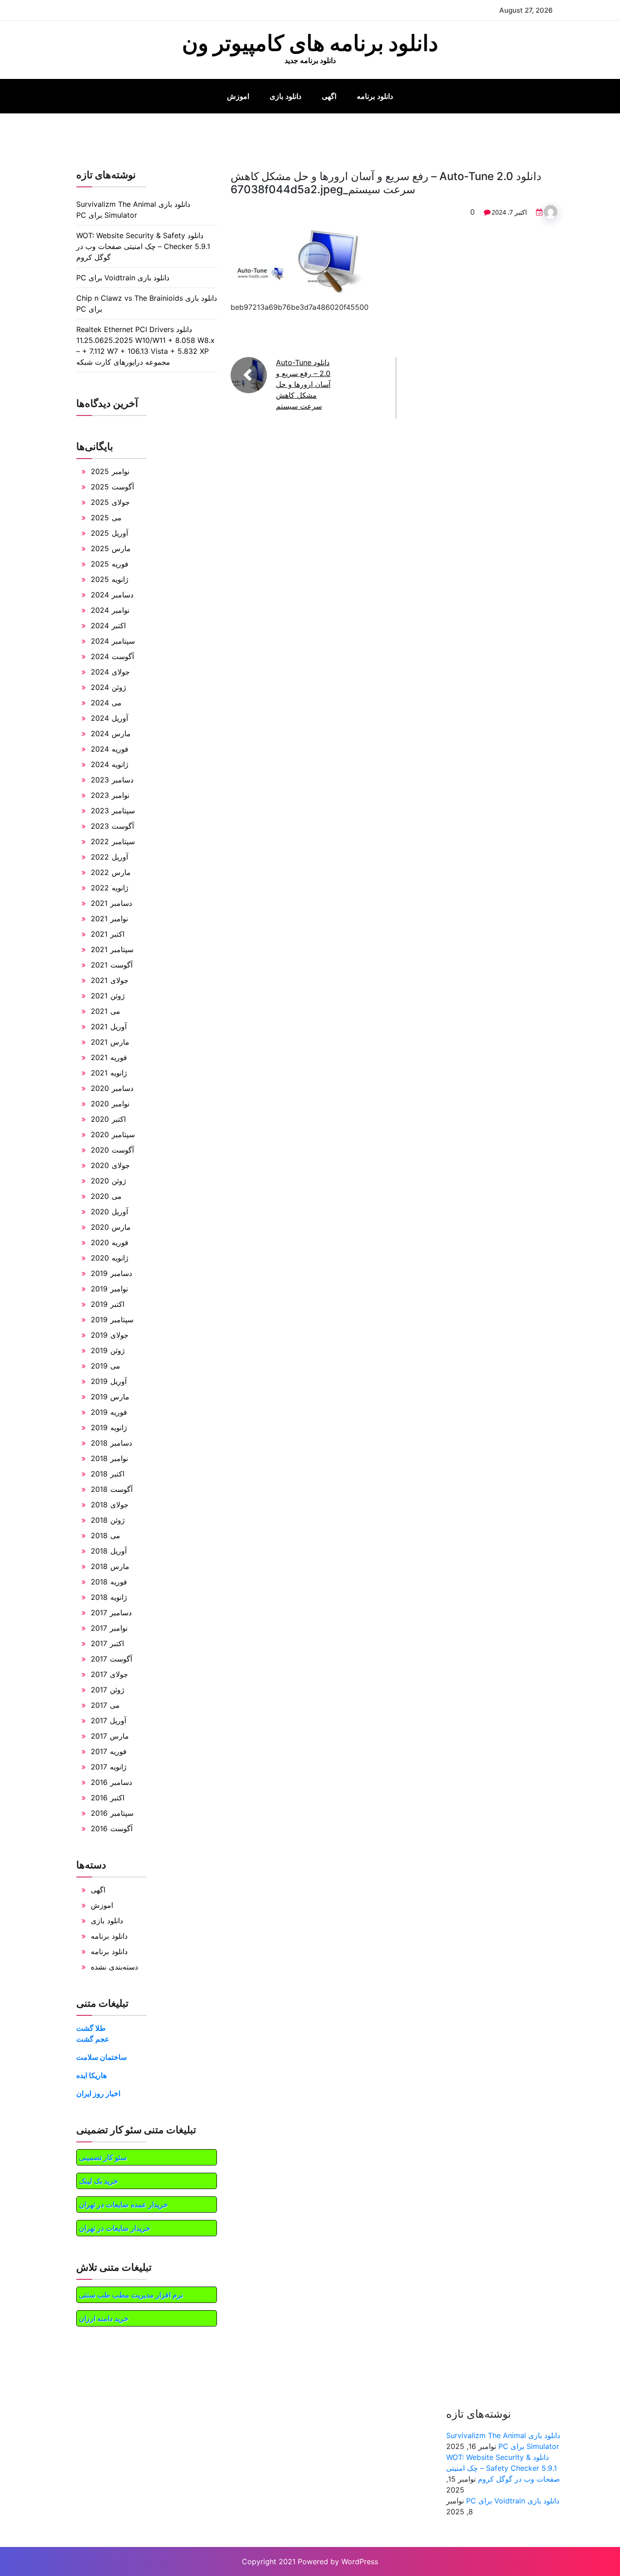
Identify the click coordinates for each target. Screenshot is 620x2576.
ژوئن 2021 (108, 996)
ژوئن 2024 (108, 687)
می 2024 (106, 703)
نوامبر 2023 (110, 795)
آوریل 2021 (109, 1026)
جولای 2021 (110, 980)
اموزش (238, 96)
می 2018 (106, 1535)
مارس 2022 (111, 872)
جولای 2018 (110, 1505)
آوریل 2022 (109, 857)
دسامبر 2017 (111, 1613)
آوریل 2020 (109, 1212)
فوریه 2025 (110, 564)
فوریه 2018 (109, 1582)
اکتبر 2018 (108, 1474)
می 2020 (106, 1196)
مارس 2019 (110, 1397)
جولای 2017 (109, 1674)
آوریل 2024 (109, 718)
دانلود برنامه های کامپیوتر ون (310, 43)
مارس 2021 (110, 1042)
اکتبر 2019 (108, 1304)
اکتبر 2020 (108, 1119)
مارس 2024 (111, 733)
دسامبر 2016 (111, 1782)
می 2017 (105, 1705)
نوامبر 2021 (109, 919)
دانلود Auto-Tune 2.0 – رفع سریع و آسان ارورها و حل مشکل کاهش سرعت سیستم (303, 384)
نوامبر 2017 (109, 1628)
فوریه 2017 (109, 1751)
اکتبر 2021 (108, 934)
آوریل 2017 (108, 1721)
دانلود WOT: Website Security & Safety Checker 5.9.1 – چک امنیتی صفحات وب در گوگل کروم (143, 246)
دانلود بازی (285, 96)
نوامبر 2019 (109, 1289)
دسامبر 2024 (112, 595)
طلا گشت (91, 2028)
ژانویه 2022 (110, 888)
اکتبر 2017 (107, 1643)
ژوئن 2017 (108, 1690)
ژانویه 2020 (110, 1258)
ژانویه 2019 (109, 1427)
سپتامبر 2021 (112, 949)
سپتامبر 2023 (113, 811)
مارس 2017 (110, 1736)
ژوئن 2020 (108, 1181)
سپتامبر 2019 (112, 1320)
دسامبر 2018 (111, 1443)
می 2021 (106, 1011)
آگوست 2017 (111, 1659)
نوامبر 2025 (110, 471)
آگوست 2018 (112, 1489)
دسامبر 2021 (111, 903)
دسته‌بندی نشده (114, 1967)
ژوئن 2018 (108, 1520)
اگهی (329, 96)
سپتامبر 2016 (112, 1813)
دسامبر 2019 (111, 1273)
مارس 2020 (111, 1227)
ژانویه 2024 (110, 764)
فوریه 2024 (110, 749)
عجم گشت (93, 2039)
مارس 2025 (111, 548)
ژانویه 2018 (109, 1597)
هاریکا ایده (91, 2075)
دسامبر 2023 (112, 780)
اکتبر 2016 (108, 1798)
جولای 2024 (110, 672)
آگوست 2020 (112, 1150)
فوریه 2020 (110, 1242)
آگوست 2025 (112, 487)
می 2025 (106, 518)
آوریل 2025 (109, 533)
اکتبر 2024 (108, 626)
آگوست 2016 (112, 1828)
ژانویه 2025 (110, 579)
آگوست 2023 (112, 826)
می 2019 (106, 1366)
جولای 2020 (110, 1165)
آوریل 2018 (109, 1551)
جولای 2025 (110, 502)
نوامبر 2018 (109, 1458)
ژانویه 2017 (109, 1767)
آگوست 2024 (112, 656)
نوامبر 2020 (110, 1104)
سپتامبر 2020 (113, 1134)
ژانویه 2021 (109, 1073)
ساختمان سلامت (101, 2057)
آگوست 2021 (112, 965)
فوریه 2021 (109, 1057)
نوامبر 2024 (110, 610)
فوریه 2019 (109, 1412)
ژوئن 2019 (108, 1350)
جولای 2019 (110, 1335)
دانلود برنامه (375, 96)
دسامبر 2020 (112, 1088)
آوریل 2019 (109, 1381)
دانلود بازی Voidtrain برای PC (123, 278)
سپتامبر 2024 (113, 641)
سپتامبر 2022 (113, 841)
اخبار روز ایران (98, 2093)
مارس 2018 (110, 1566)
